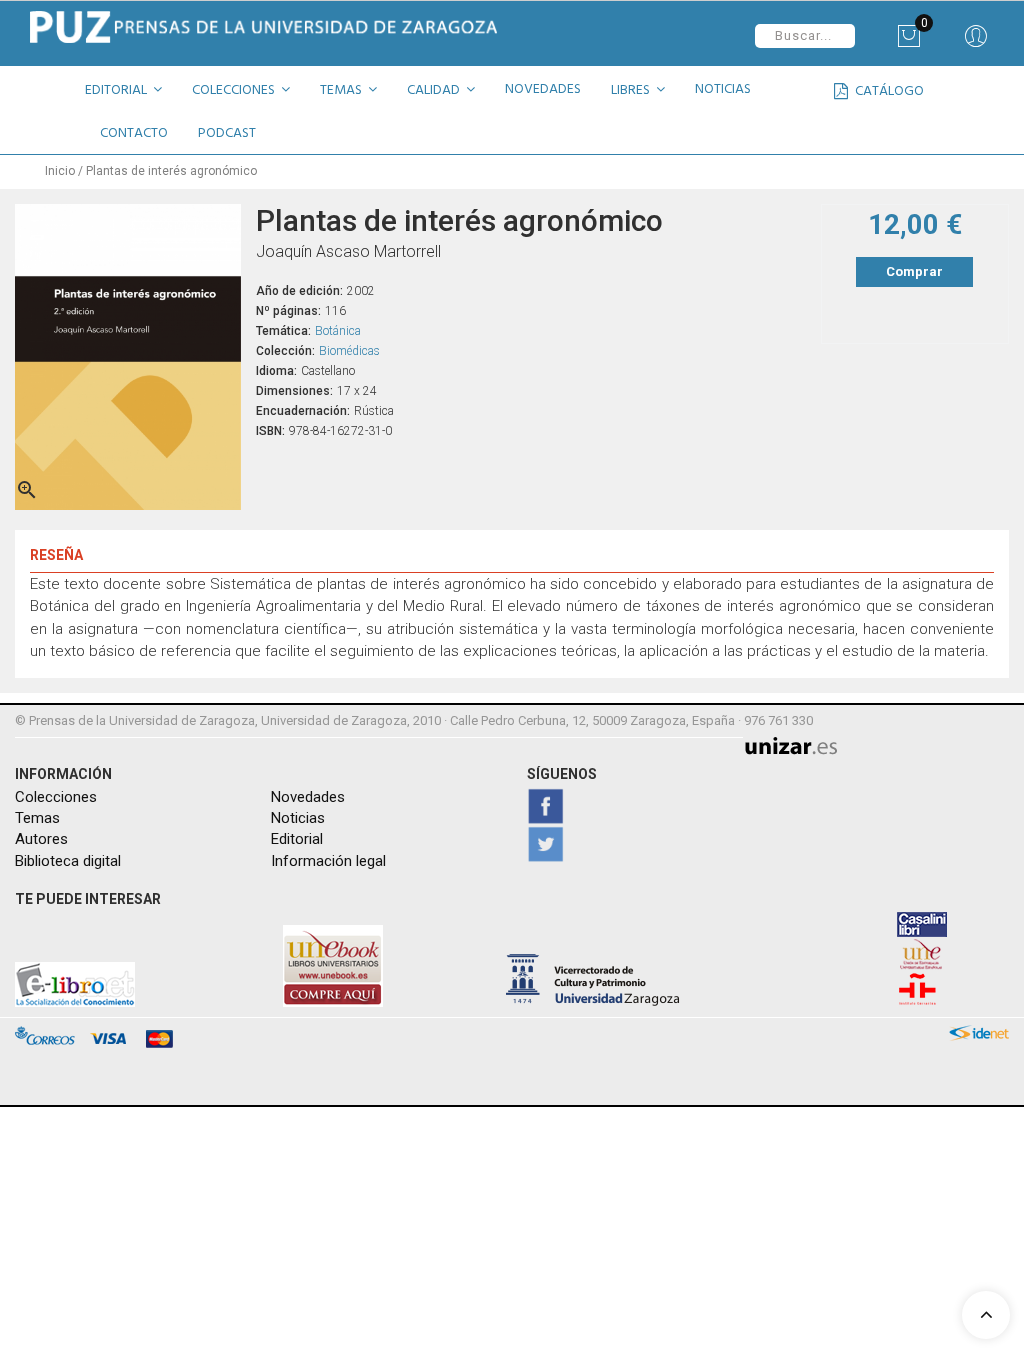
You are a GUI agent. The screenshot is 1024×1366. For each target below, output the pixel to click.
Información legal (328, 861)
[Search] (975, 43)
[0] (908, 43)
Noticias (298, 818)
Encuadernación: (303, 411)
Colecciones (56, 797)
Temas (37, 818)
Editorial (297, 839)
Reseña (56, 555)
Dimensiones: (294, 391)
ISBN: (270, 431)
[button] (131, 93)
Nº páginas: (288, 311)
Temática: (283, 331)
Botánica (338, 331)
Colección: (285, 351)
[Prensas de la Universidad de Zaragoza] (263, 27)
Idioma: (276, 371)
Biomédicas (349, 351)
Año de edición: (299, 291)
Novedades (308, 797)
